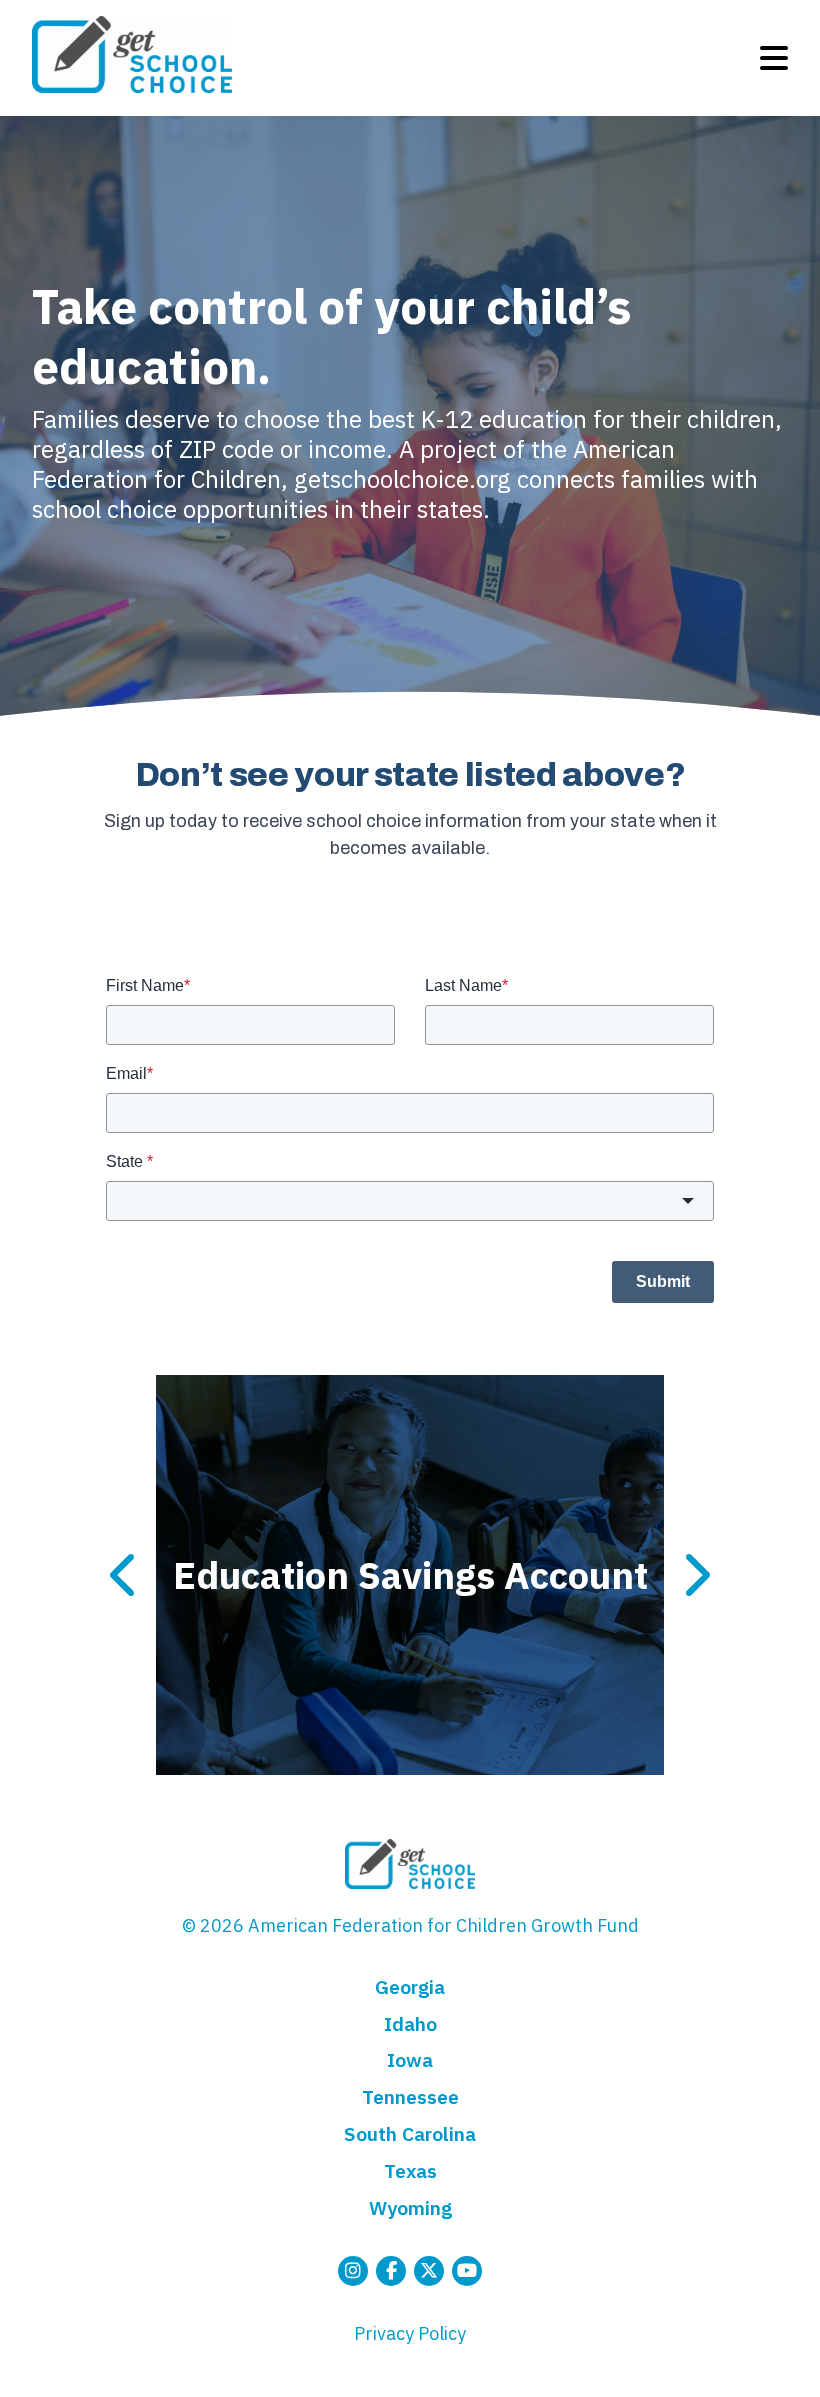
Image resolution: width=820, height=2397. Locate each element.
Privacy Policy (410, 2333)
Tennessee (410, 2096)
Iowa (410, 2059)
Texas (410, 2170)
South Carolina (410, 2133)
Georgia (410, 1986)
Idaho (410, 2023)
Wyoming (410, 2207)
